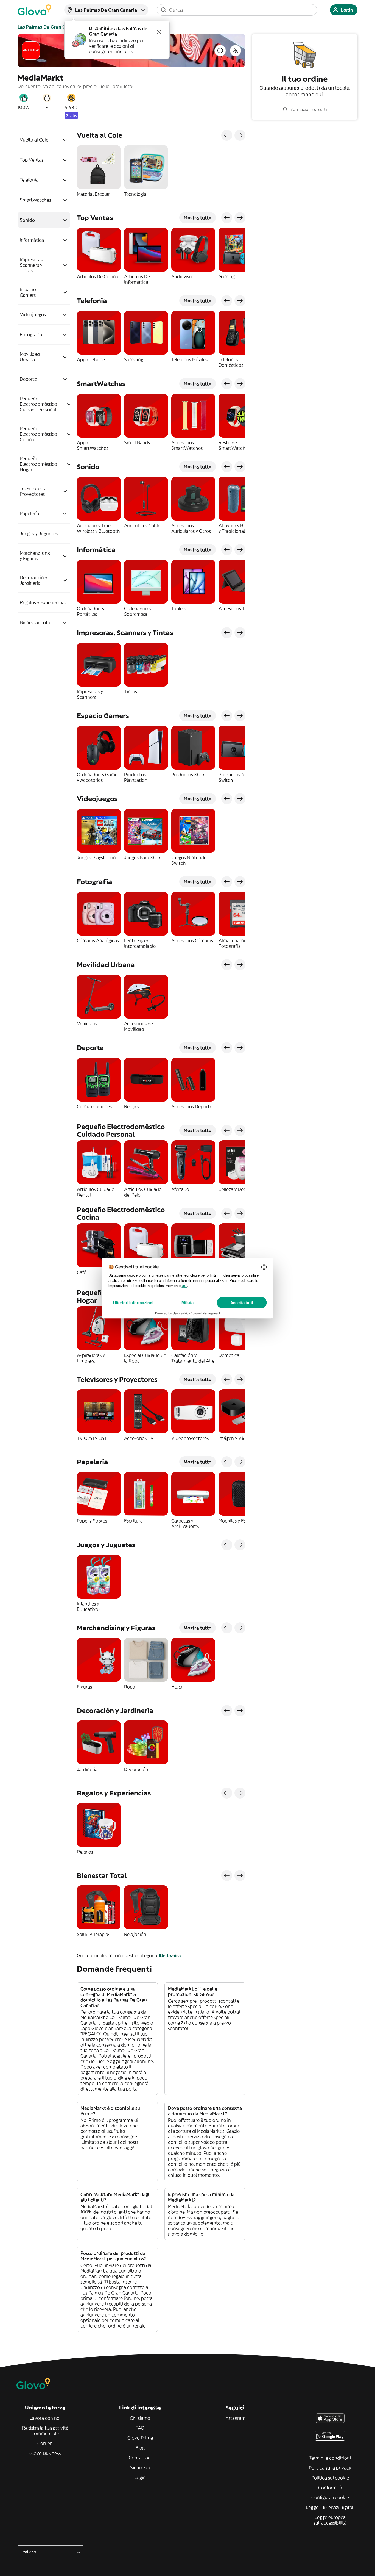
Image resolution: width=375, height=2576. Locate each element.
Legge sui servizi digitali (330, 2507)
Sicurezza (140, 2467)
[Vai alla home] (34, 10)
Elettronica (170, 1955)
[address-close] (159, 32)
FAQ (140, 2428)
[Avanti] (240, 135)
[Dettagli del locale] (220, 51)
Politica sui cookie (330, 2478)
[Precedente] (227, 135)
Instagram (235, 2418)
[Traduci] (236, 51)
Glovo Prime (140, 2438)
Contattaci (140, 2458)
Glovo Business (45, 2453)
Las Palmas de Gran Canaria (49, 27)
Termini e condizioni (330, 2458)
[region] (161, 174)
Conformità (330, 2488)
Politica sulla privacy (330, 2468)
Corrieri (45, 2443)
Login (140, 2477)
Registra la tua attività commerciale (45, 2431)
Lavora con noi (45, 2418)
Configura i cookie (330, 2497)
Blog (140, 2448)
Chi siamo (140, 2418)
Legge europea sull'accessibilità (330, 2520)
